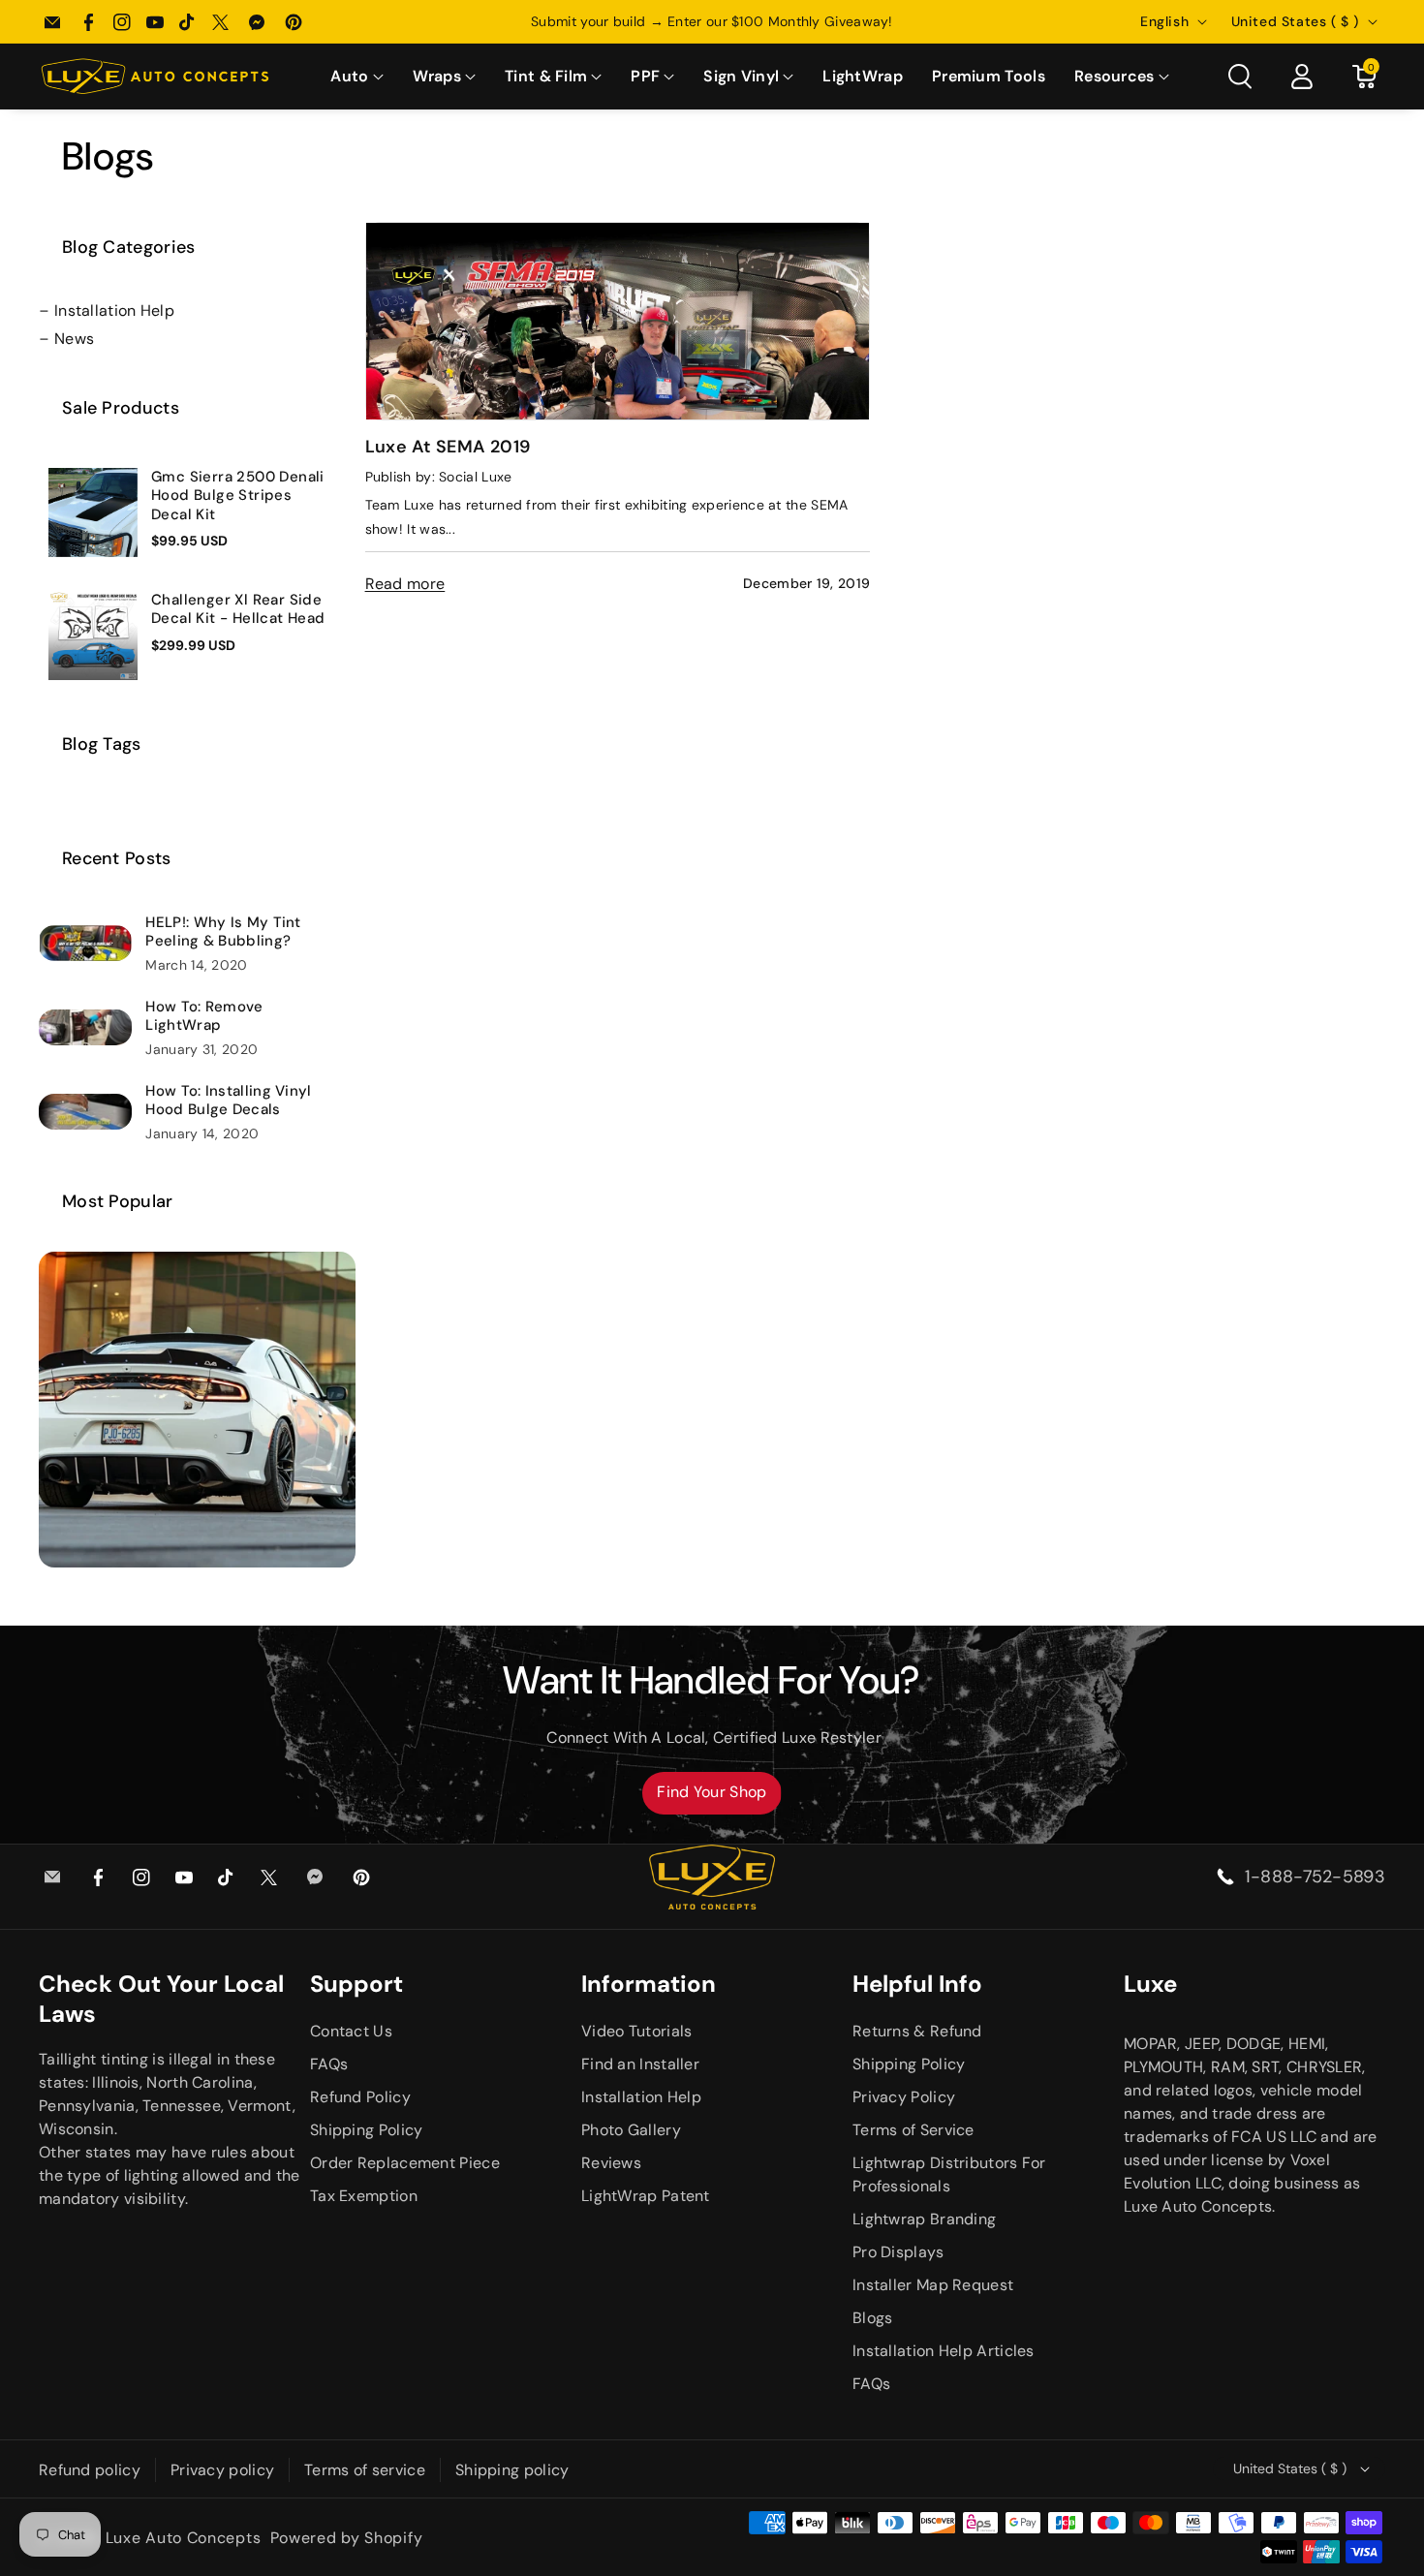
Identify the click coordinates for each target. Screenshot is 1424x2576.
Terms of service (365, 2470)
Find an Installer (640, 2064)
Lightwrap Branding (924, 2219)
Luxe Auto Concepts (184, 2538)
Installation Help (114, 310)
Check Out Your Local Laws (161, 1999)
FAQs (329, 2064)
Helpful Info (917, 1984)
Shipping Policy (367, 2130)
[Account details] (1302, 77)
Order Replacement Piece (405, 2163)
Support (356, 1984)
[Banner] (197, 1408)
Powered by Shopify (347, 2538)
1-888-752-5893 (1315, 1877)
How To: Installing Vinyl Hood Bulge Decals (228, 1101)
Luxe (1150, 1984)
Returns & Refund (917, 2031)
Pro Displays (898, 2252)
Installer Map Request (933, 2285)
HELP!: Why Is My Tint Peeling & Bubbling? (223, 932)
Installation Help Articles (944, 2351)
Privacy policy (222, 2470)
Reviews (611, 2163)
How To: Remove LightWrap (204, 1017)
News (74, 339)
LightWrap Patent (646, 2196)
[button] (356, 77)
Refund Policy (360, 2097)
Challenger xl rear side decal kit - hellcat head (238, 610)
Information (649, 1984)
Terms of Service (913, 2130)
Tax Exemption (364, 2196)
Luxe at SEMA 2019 (448, 447)
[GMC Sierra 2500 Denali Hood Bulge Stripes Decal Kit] (93, 512)
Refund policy (90, 2470)
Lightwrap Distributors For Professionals (949, 2174)
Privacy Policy (904, 2097)
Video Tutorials (637, 2031)
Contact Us (351, 2031)
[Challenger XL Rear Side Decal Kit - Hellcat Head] (93, 636)
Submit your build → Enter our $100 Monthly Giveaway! (712, 21)
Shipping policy (512, 2470)
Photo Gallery (631, 2130)
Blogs (873, 2318)
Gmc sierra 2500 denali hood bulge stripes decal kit (238, 496)
